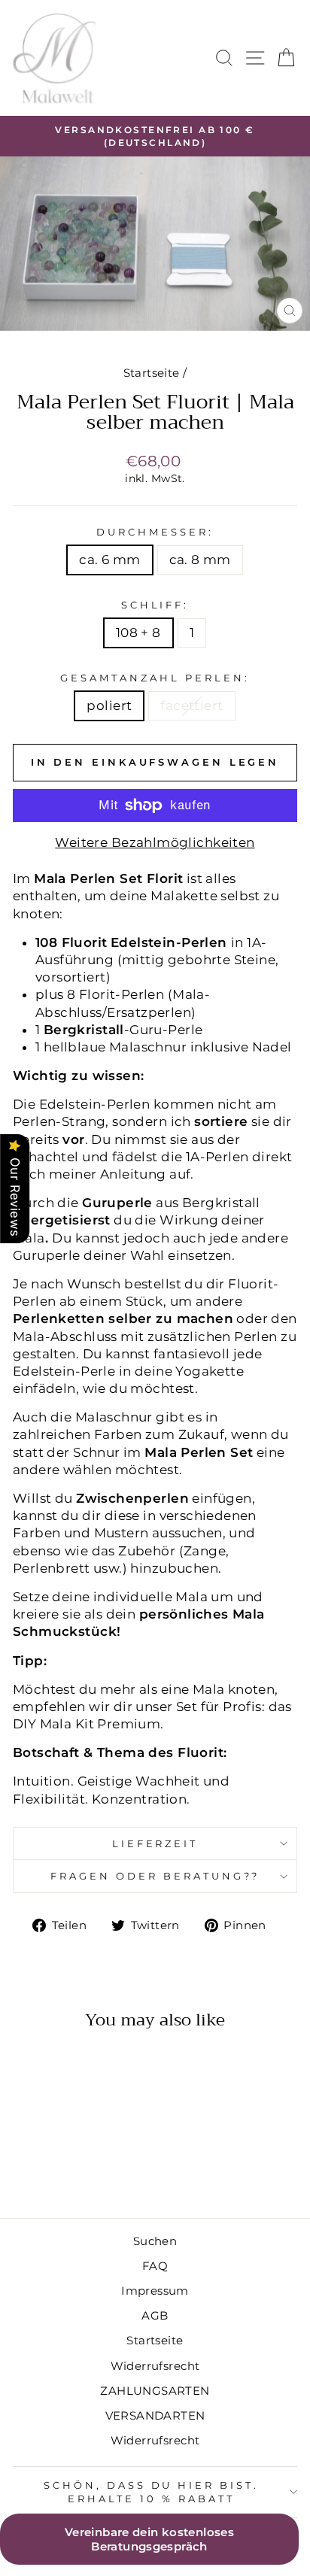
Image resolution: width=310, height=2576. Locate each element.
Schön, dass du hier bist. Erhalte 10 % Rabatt (151, 2492)
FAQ (155, 2266)
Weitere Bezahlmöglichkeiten (155, 842)
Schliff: (155, 605)
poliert (109, 705)
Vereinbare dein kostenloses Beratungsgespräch (149, 2539)
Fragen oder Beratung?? (155, 1876)
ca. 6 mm (109, 560)
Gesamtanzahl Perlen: (155, 678)
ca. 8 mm (200, 560)
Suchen (155, 2241)
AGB (155, 2315)
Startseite (152, 373)
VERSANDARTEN (155, 2415)
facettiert (191, 705)
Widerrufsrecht (155, 2366)
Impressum (155, 2291)
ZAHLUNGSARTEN (155, 2391)
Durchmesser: (155, 532)
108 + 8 (138, 633)
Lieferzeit (155, 1843)
